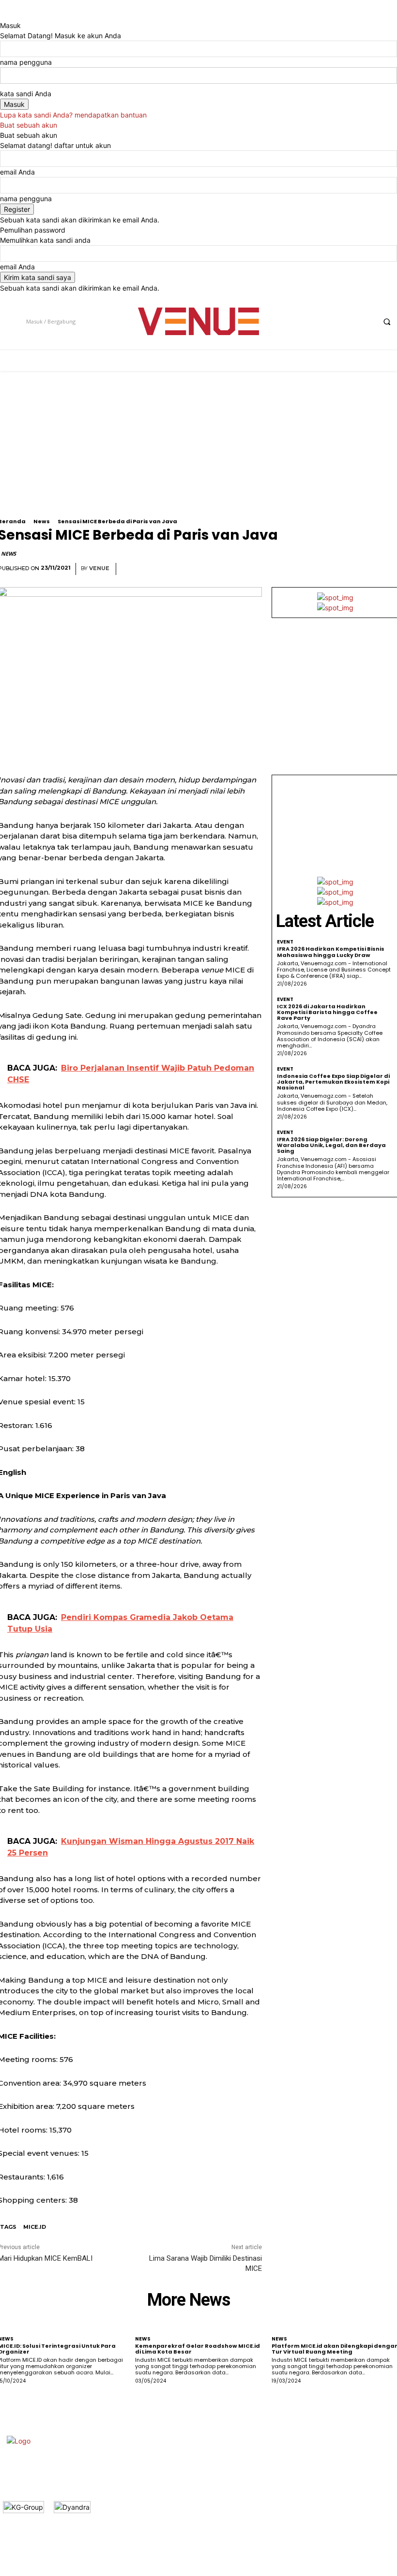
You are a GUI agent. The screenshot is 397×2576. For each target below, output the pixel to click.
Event (285, 942)
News (42, 521)
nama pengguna (26, 62)
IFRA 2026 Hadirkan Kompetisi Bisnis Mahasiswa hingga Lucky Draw (331, 952)
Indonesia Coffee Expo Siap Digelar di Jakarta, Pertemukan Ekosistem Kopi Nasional (333, 1082)
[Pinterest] (344, 569)
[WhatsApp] (366, 569)
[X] (348, 321)
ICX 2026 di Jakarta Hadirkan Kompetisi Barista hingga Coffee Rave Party (327, 1012)
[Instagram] (330, 321)
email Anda (17, 172)
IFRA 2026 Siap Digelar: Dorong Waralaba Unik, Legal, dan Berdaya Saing (331, 1145)
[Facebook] (312, 321)
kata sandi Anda (26, 94)
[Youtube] (366, 321)
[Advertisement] (335, 828)
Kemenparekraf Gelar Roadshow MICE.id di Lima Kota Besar (198, 2349)
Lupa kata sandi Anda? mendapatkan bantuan (73, 115)
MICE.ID (35, 2227)
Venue (99, 568)
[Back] (3, 15)
